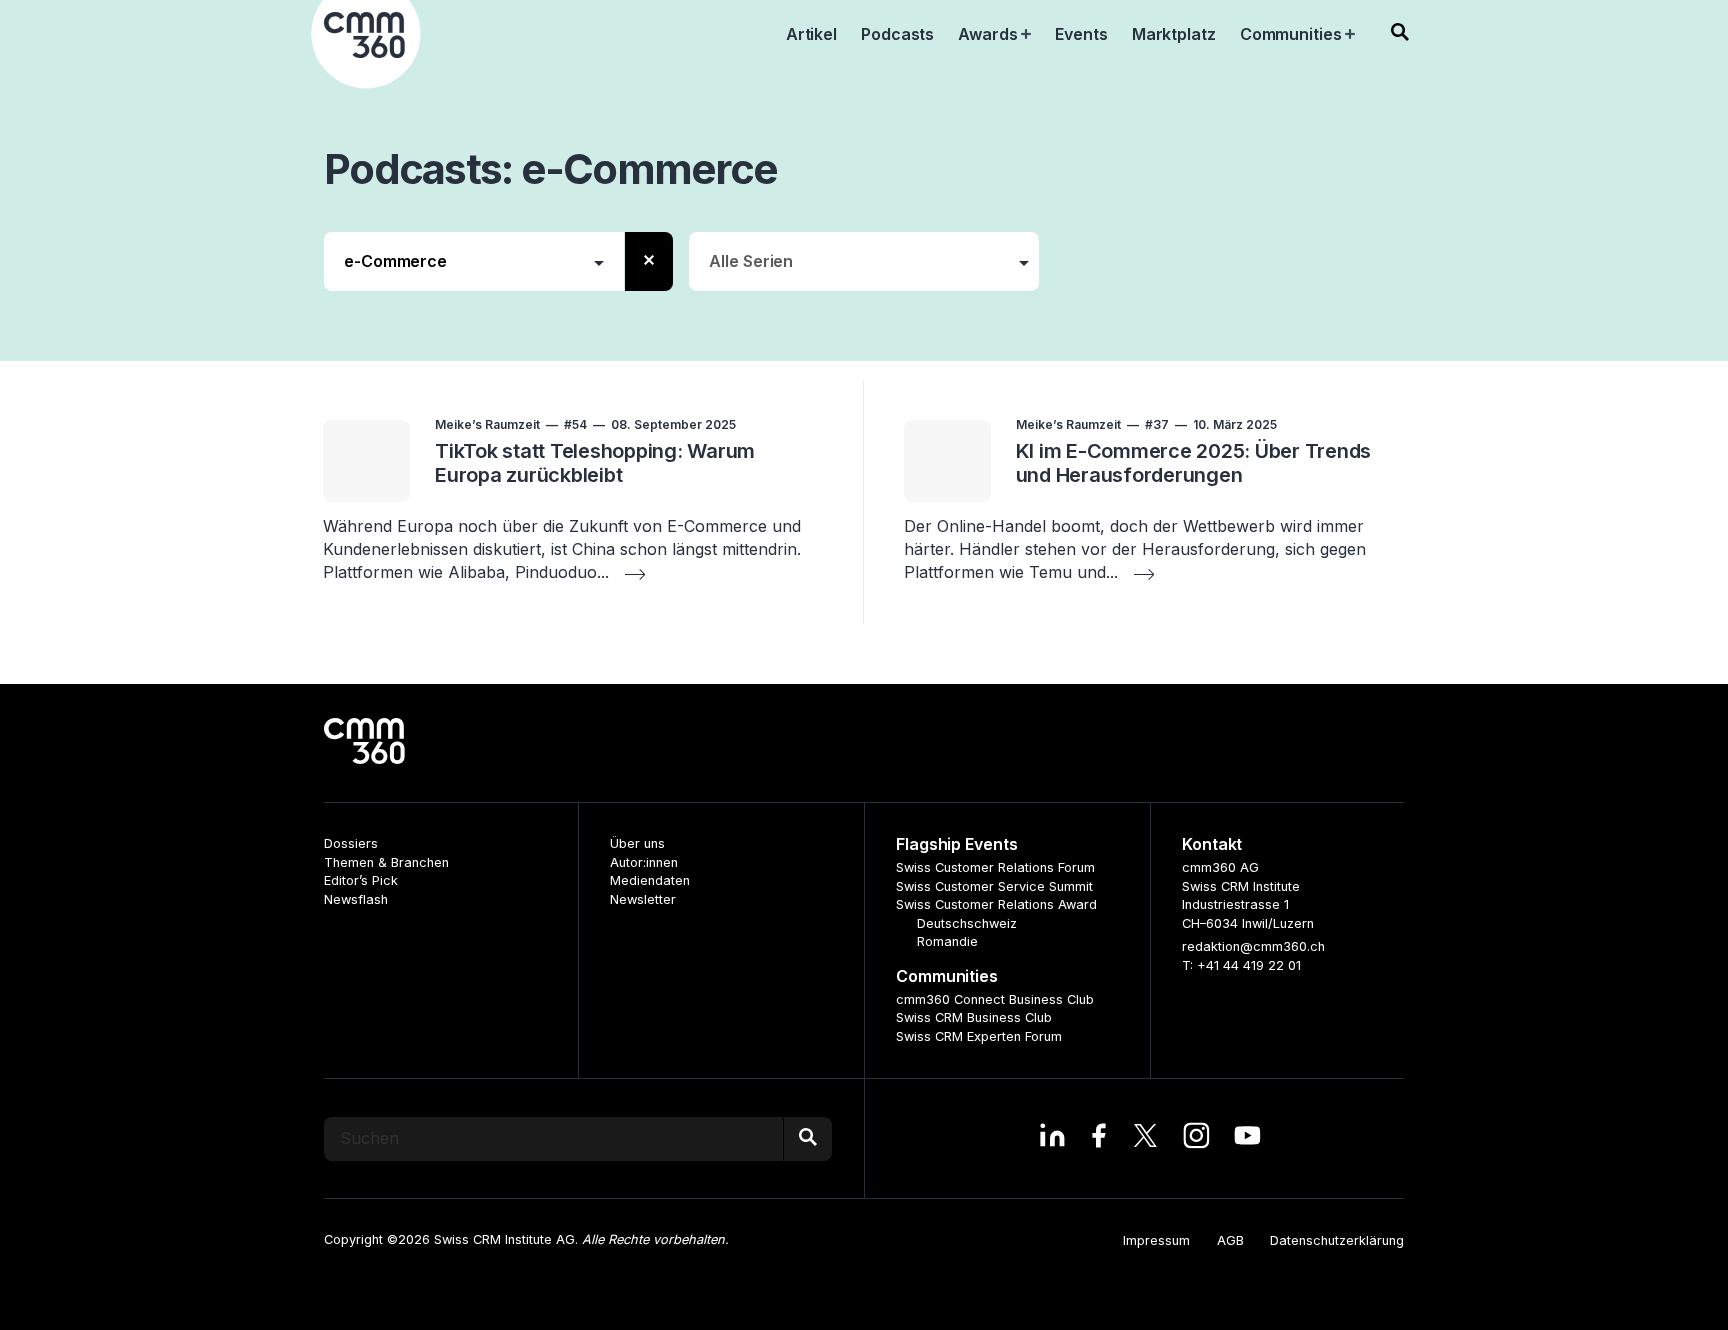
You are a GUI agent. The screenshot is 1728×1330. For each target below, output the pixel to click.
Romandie (947, 941)
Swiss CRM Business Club (974, 1017)
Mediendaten (650, 880)
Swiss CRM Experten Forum (979, 1036)
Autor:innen (644, 862)
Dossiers (351, 843)
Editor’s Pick (361, 880)
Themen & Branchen (386, 862)
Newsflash (356, 899)
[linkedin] (1052, 1138)
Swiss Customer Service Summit (994, 886)
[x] (1145, 1138)
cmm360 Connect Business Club (995, 999)
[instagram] (1196, 1138)
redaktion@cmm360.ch (1253, 946)
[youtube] (1247, 1138)
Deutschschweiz (967, 923)
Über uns (637, 843)
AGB (1230, 1240)
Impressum (1156, 1240)
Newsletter (643, 899)
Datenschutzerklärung (1337, 1240)
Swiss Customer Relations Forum (995, 867)
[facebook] (1098, 1138)
